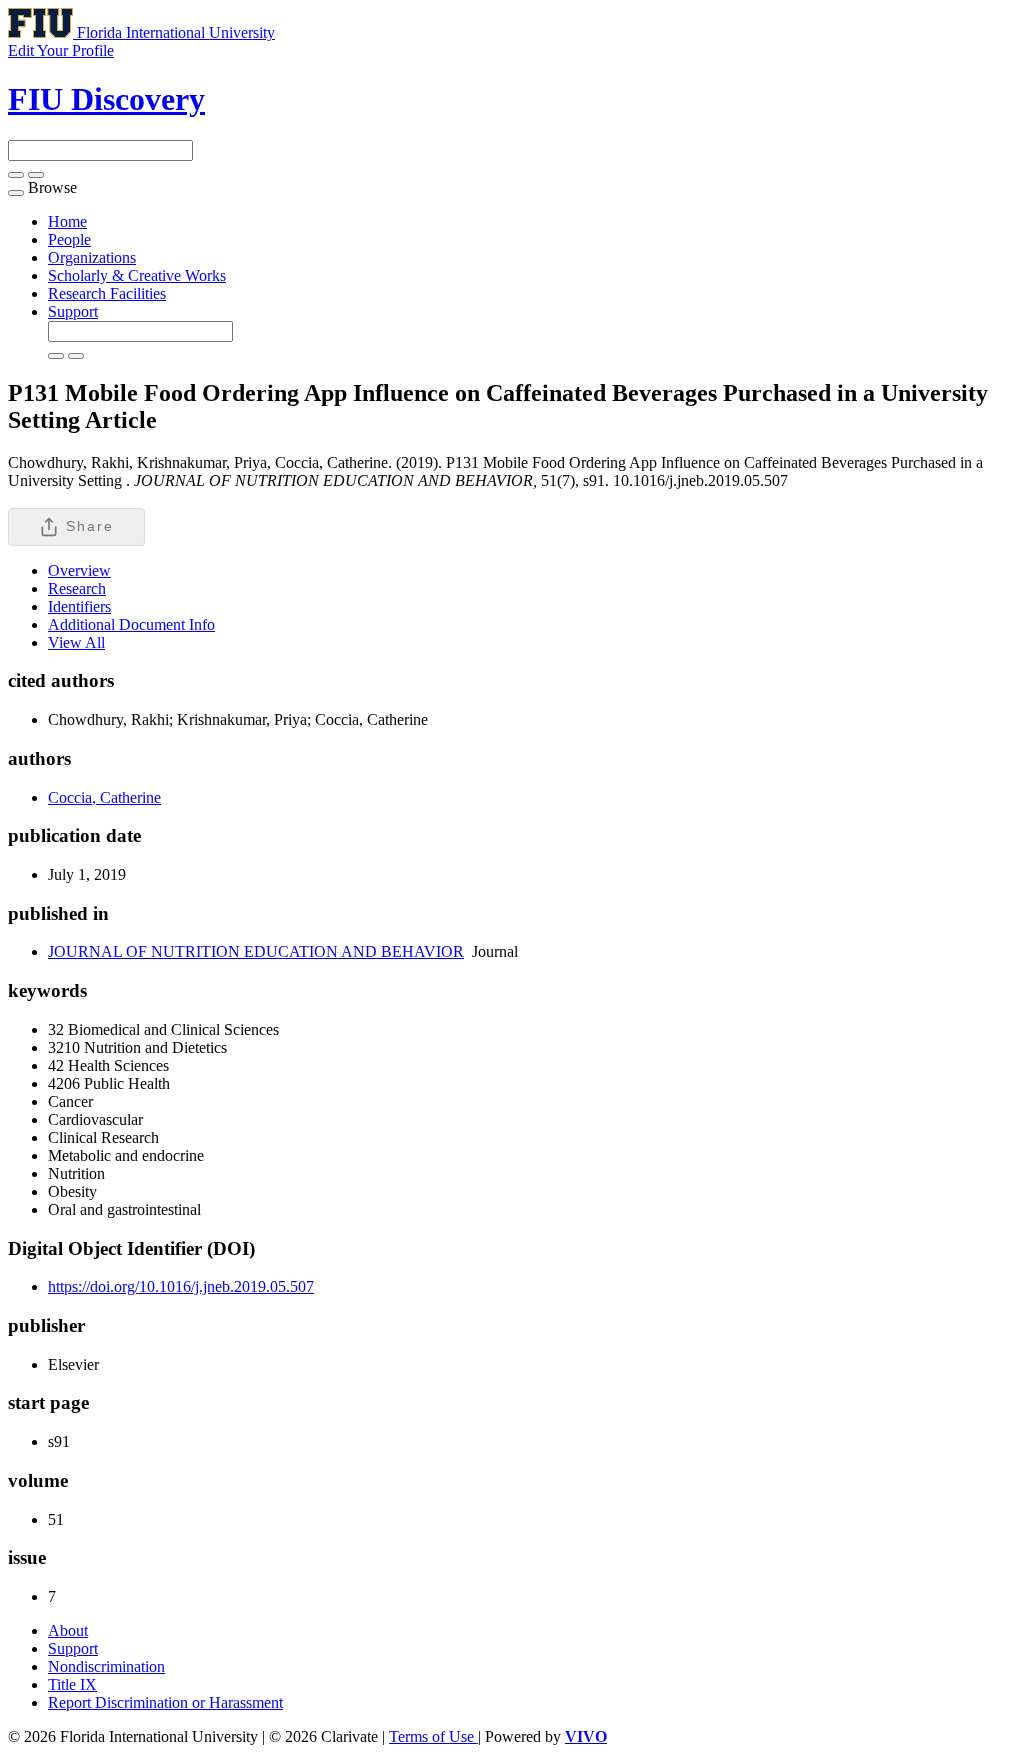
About (68, 1630)
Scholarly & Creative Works (137, 275)
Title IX (72, 1684)
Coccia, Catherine (104, 797)
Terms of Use (433, 1736)
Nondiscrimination (106, 1666)
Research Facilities (107, 293)
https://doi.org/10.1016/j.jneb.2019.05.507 (181, 1286)
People (69, 239)
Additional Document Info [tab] (131, 624)
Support (73, 311)
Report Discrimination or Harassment (165, 1702)
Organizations (92, 257)
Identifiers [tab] (79, 606)
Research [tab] (77, 588)
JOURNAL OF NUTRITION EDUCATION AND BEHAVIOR (256, 951)
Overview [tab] (79, 570)
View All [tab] (76, 642)
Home (67, 221)
